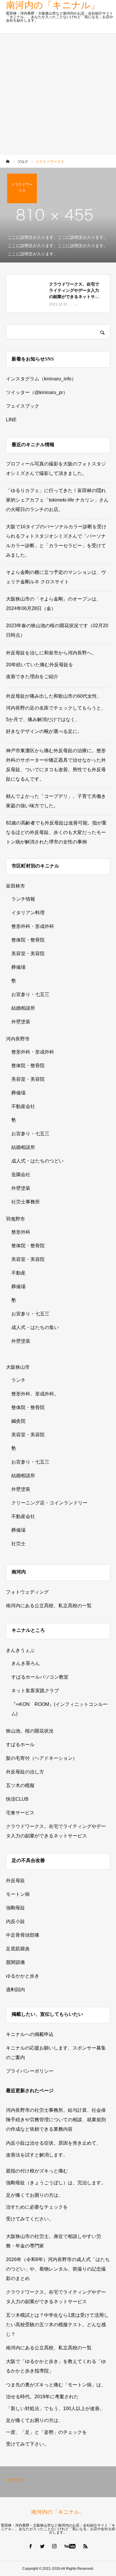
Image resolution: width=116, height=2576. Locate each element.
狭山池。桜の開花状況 (30, 1731)
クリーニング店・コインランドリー (49, 1503)
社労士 (18, 1544)
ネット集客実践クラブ (35, 1691)
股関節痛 (15, 1962)
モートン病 (18, 1894)
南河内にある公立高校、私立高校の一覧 (49, 1606)
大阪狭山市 (18, 1367)
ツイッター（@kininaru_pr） (37, 392)
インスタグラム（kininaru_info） (41, 379)
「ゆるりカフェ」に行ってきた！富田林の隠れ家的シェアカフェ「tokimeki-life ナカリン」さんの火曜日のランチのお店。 (57, 500)
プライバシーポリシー (30, 2071)
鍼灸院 (18, 1421)
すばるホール (20, 1745)
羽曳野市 (15, 1219)
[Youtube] (70, 2546)
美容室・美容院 (28, 954)
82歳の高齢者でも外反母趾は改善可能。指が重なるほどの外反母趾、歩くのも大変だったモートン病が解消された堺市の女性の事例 (56, 832)
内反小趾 (15, 1921)
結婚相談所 (23, 1008)
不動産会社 (23, 1106)
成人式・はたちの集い (35, 1327)
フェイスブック (23, 406)
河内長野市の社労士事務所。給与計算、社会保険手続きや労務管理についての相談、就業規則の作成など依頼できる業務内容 (56, 2120)
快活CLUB (17, 1799)
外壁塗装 (21, 1022)
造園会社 (21, 1175)
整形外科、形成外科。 (35, 1394)
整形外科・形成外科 (33, 926)
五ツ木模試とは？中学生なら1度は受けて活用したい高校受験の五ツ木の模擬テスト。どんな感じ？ (57, 2325)
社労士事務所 (26, 1202)
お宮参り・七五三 (30, 994)
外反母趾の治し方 (25, 1772)
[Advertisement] (58, 94)
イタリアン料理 (28, 913)
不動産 (18, 1273)
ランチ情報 (23, 899)
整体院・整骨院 (28, 940)
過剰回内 (15, 1990)
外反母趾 (15, 1881)
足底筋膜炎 (18, 1949)
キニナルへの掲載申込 (30, 2034)
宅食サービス (20, 1813)
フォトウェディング (27, 1592)
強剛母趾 (15, 1908)
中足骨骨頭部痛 (23, 1935)
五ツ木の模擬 (20, 1785)
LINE (11, 420)
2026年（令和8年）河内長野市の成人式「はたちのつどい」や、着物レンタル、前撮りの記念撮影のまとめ (58, 2269)
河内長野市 (18, 1039)
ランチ (18, 1380)
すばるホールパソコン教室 (40, 1677)
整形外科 (21, 1232)
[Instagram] (54, 2546)
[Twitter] (43, 2546)
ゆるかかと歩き (23, 1976)
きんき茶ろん (26, 1663)
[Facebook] (31, 2546)
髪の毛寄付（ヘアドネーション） (42, 1758)
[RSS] (86, 2546)
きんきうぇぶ (20, 1650)
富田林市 (15, 886)
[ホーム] (8, 162)
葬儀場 (18, 967)
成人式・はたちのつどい (37, 1161)
